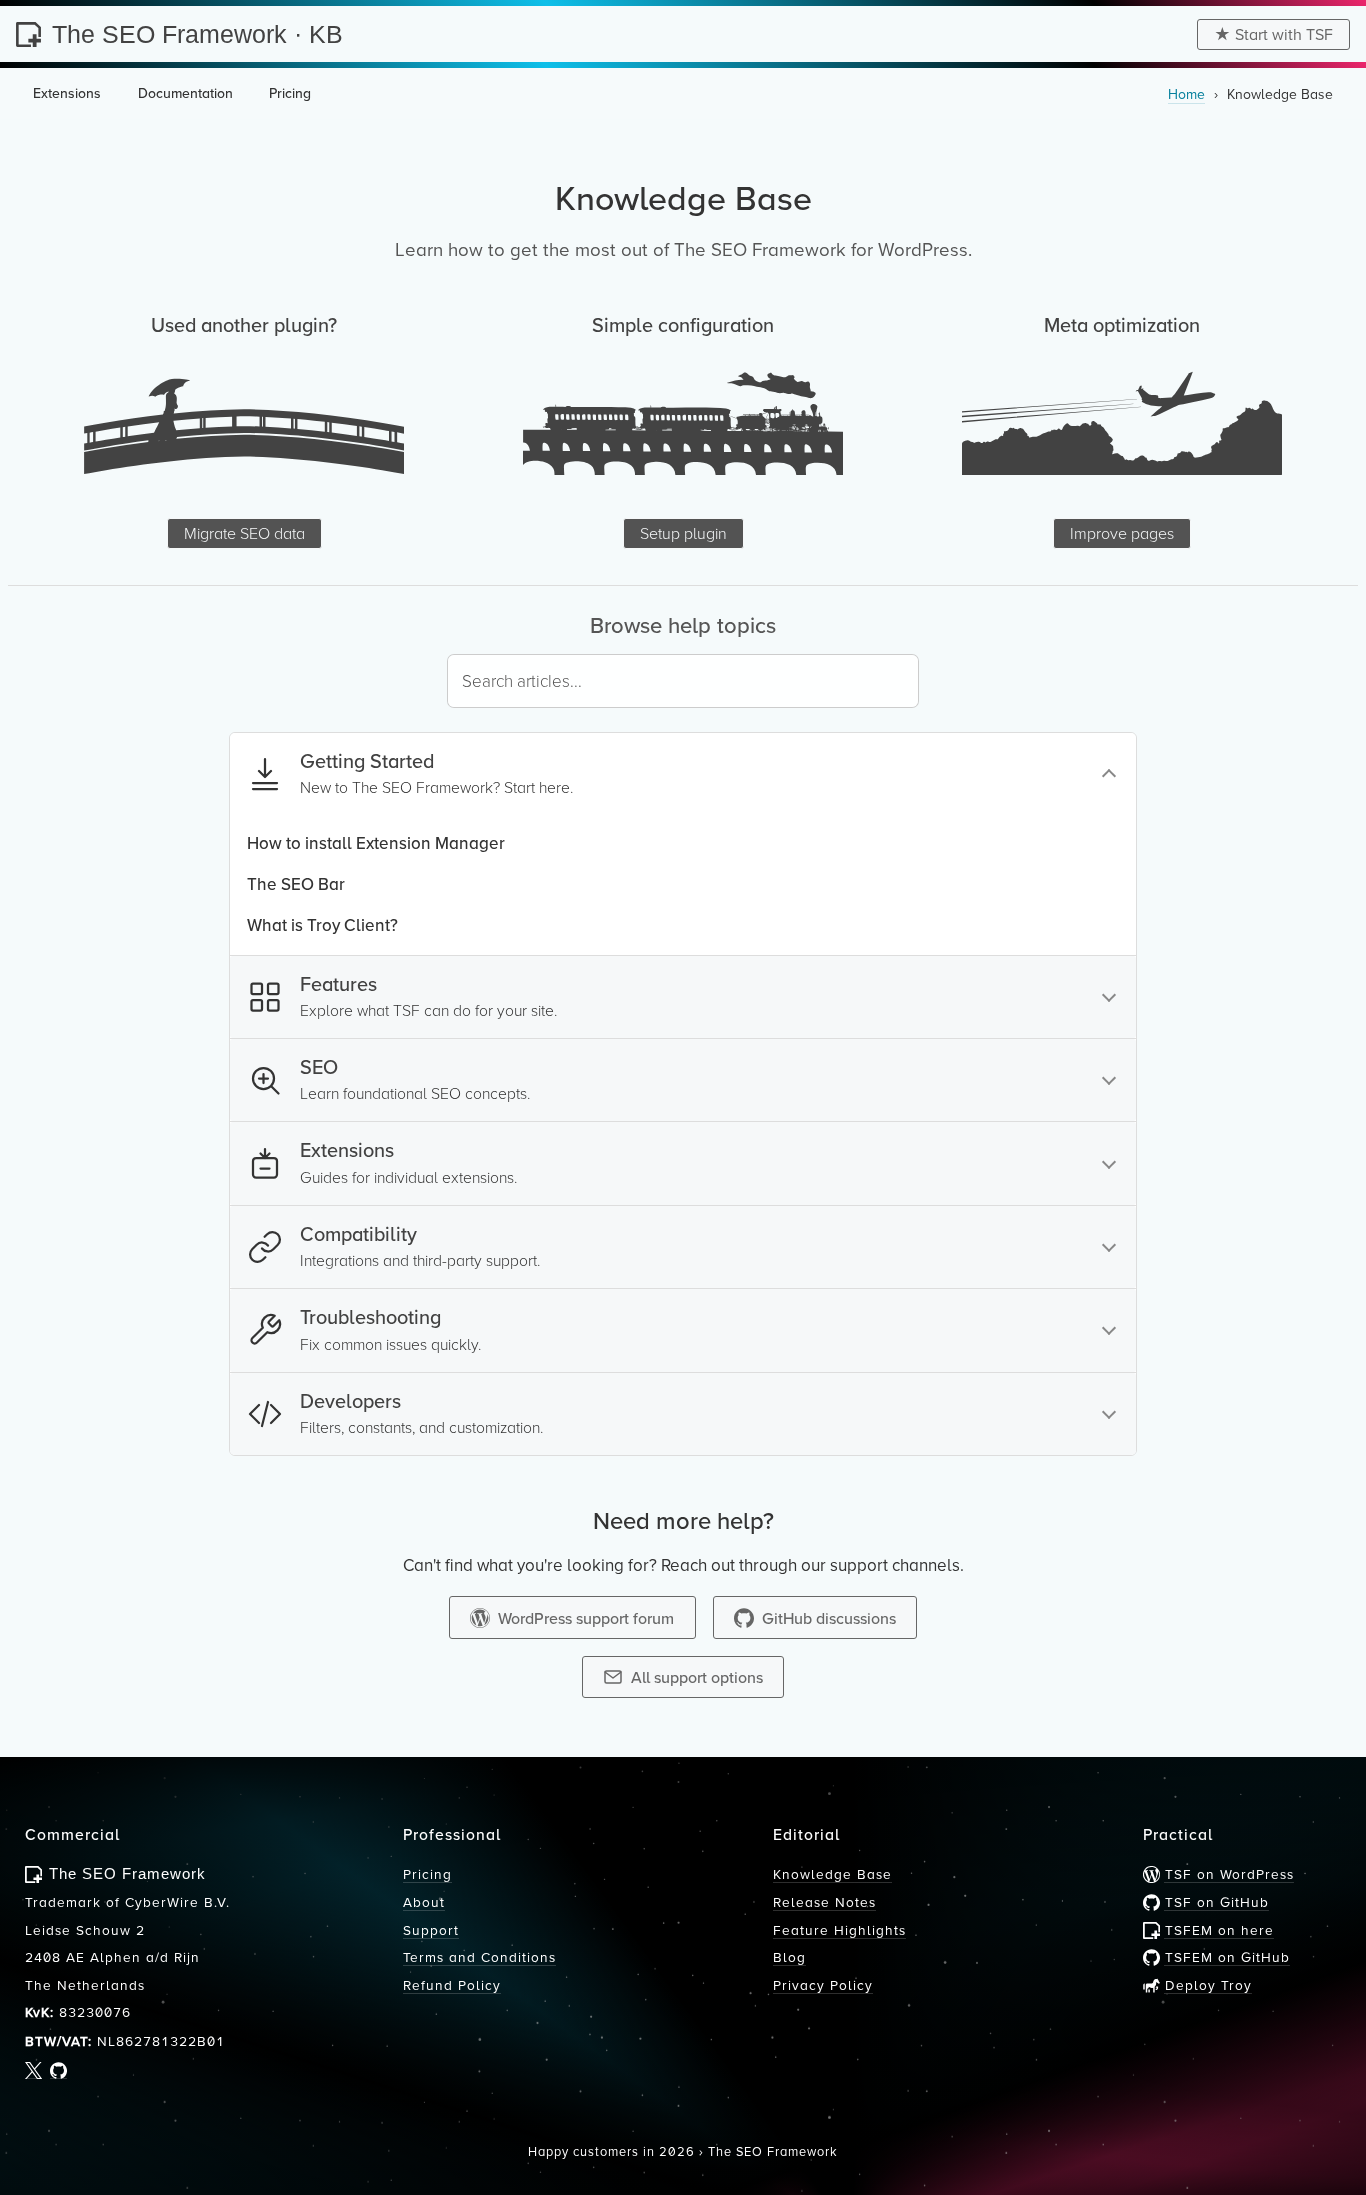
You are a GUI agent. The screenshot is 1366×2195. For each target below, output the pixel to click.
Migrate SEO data (244, 533)
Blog (789, 1956)
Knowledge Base (832, 1873)
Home (1186, 94)
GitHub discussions (829, 1618)
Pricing (427, 1873)
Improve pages (1122, 533)
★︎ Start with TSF (1273, 34)
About (424, 1901)
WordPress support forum (586, 1618)
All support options (697, 1677)
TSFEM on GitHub (1225, 1956)
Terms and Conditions (479, 1956)
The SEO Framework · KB (197, 34)
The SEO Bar (296, 884)
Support (431, 1929)
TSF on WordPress (1227, 1873)
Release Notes (824, 1901)
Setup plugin (683, 533)
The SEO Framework (773, 2151)
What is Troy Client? (322, 925)
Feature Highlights (839, 1929)
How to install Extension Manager (376, 843)
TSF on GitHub (1214, 1901)
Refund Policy (452, 1984)
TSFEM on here (1217, 1929)
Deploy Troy (1206, 1984)
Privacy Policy (823, 1984)
